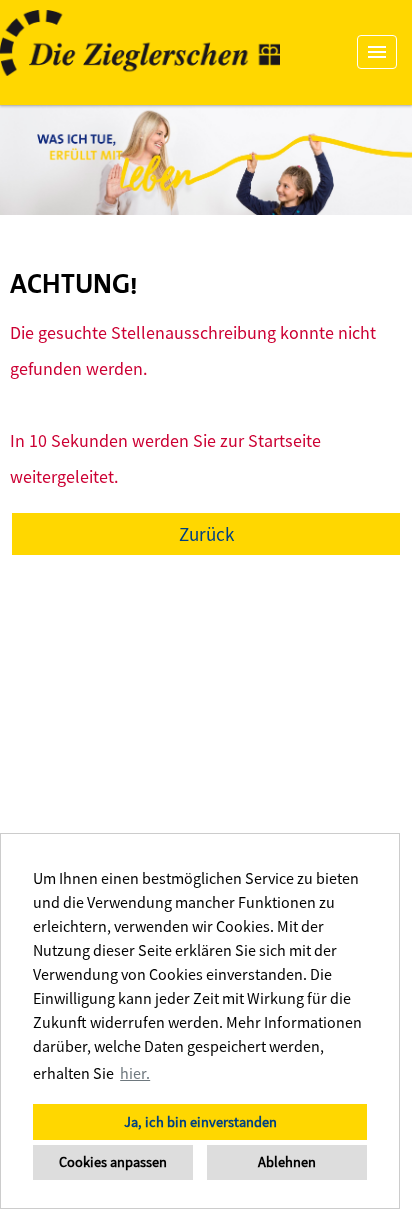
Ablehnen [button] (287, 1162)
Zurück (206, 534)
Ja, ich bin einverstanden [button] (200, 1122)
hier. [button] (135, 1073)
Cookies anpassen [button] (113, 1162)
